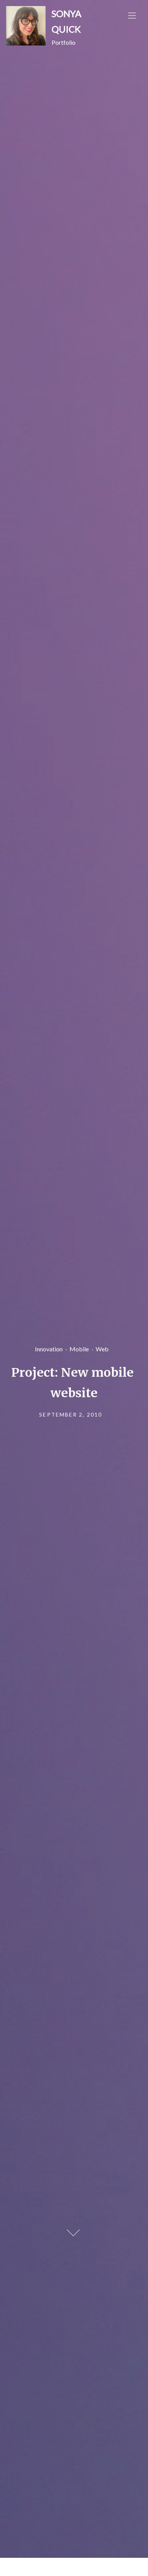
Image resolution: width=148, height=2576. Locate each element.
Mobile (79, 1348)
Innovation (49, 1348)
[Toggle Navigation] (132, 15)
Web (102, 1348)
